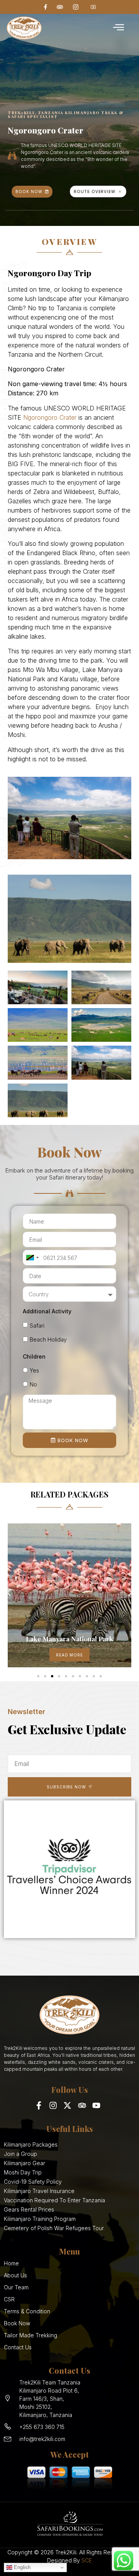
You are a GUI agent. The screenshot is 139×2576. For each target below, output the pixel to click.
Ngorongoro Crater (50, 417)
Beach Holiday (48, 1339)
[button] (9, 1593)
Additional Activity (47, 1311)
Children (34, 1356)
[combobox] (32, 1258)
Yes (34, 1370)
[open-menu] (119, 28)
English (21, 2567)
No (33, 1384)
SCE (87, 2560)
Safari (37, 1326)
